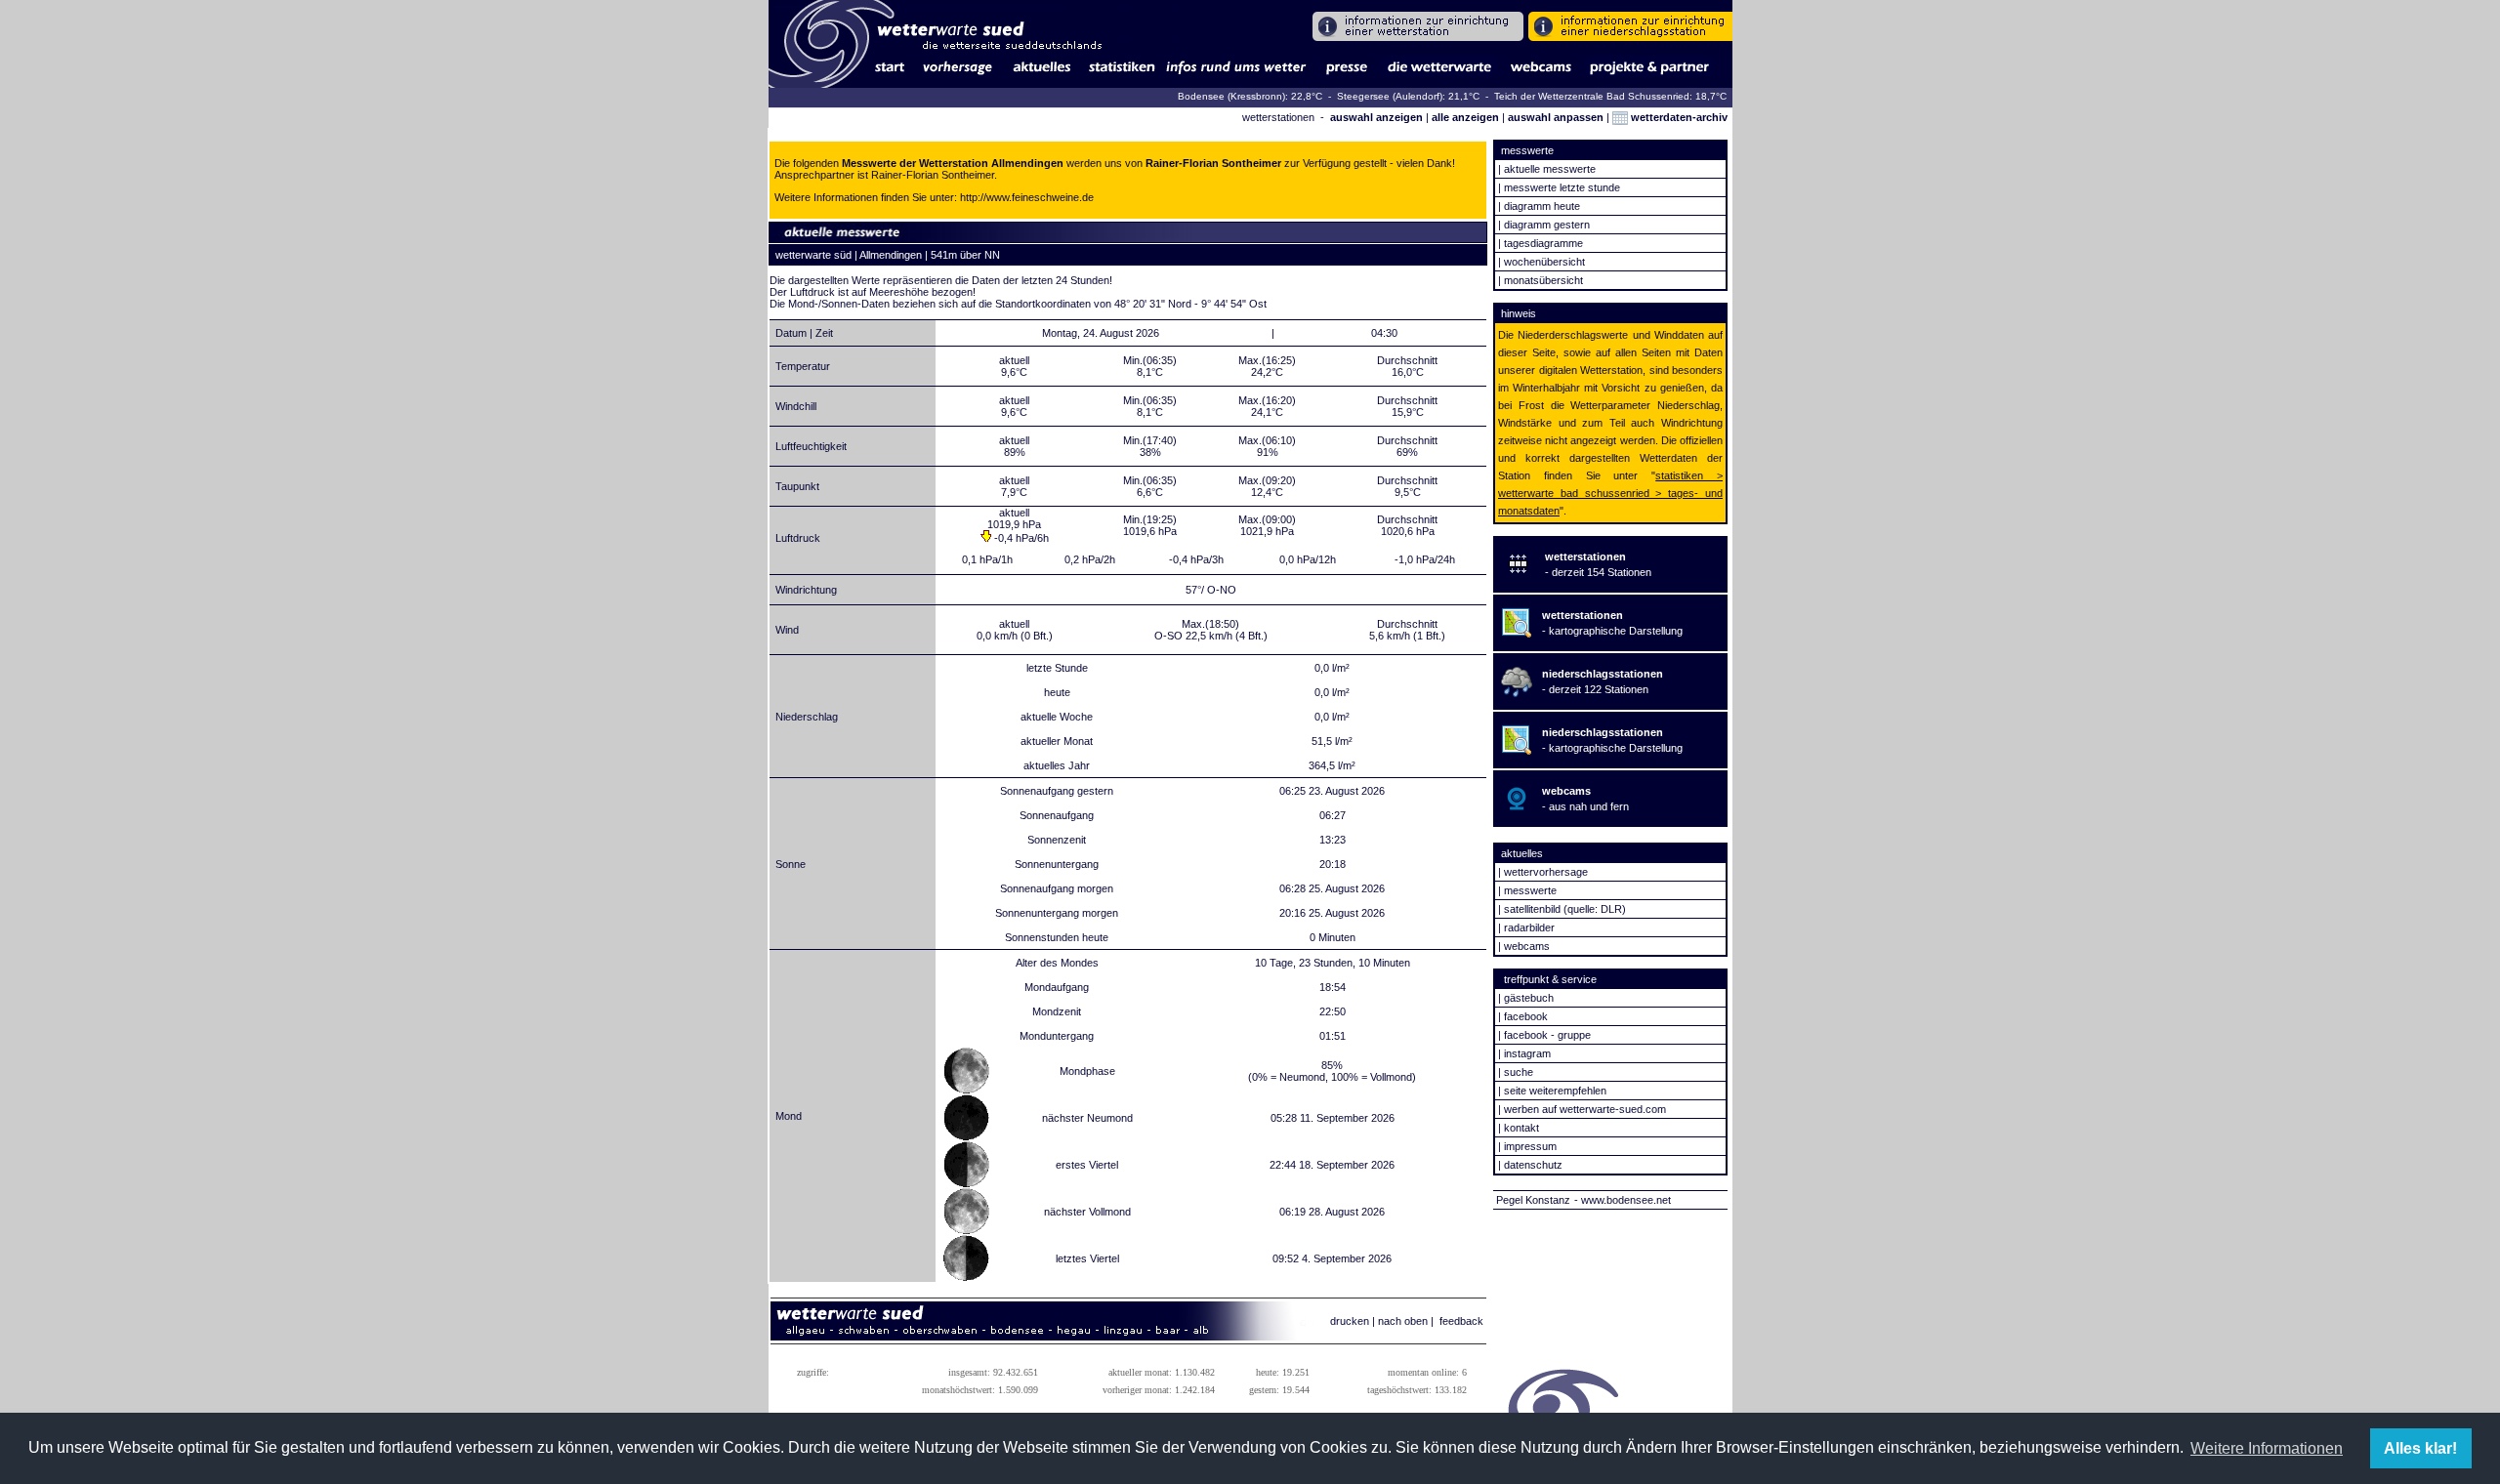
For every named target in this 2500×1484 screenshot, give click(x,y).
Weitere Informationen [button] (2267, 1448)
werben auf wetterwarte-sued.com (1585, 1109)
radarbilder (1529, 927)
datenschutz (1533, 1165)
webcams (1527, 946)
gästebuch (1529, 998)
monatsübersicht (1543, 280)
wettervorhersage (1546, 872)
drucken (1350, 1321)
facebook (1526, 1016)
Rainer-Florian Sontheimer (933, 175)
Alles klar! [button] (2420, 1448)
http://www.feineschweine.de (1027, 197)
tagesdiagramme (1543, 243)
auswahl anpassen (1556, 117)
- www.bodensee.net (1623, 1200)
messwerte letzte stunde (1562, 187)
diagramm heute (1542, 206)
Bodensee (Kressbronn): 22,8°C (1251, 96)
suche (1519, 1072)
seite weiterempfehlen (1555, 1091)
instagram (1527, 1053)
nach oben (1403, 1321)
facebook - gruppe (1547, 1035)
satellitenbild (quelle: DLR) (1565, 909)
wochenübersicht (1544, 262)
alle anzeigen (1465, 117)
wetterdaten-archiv (1678, 117)
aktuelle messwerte (1550, 169)
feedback (1461, 1321)
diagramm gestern (1547, 225)
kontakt (1521, 1128)
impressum (1530, 1146)
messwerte (1530, 890)
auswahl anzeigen (1376, 117)
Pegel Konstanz (1533, 1200)
